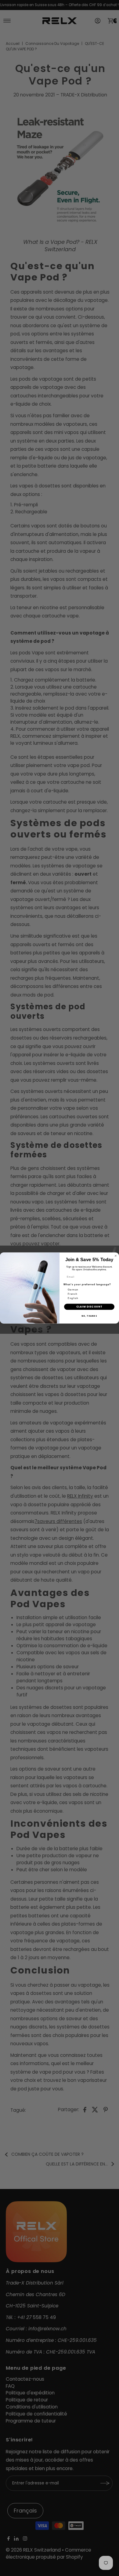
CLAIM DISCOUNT (89, 1307)
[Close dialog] (116, 1256)
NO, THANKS (89, 1316)
